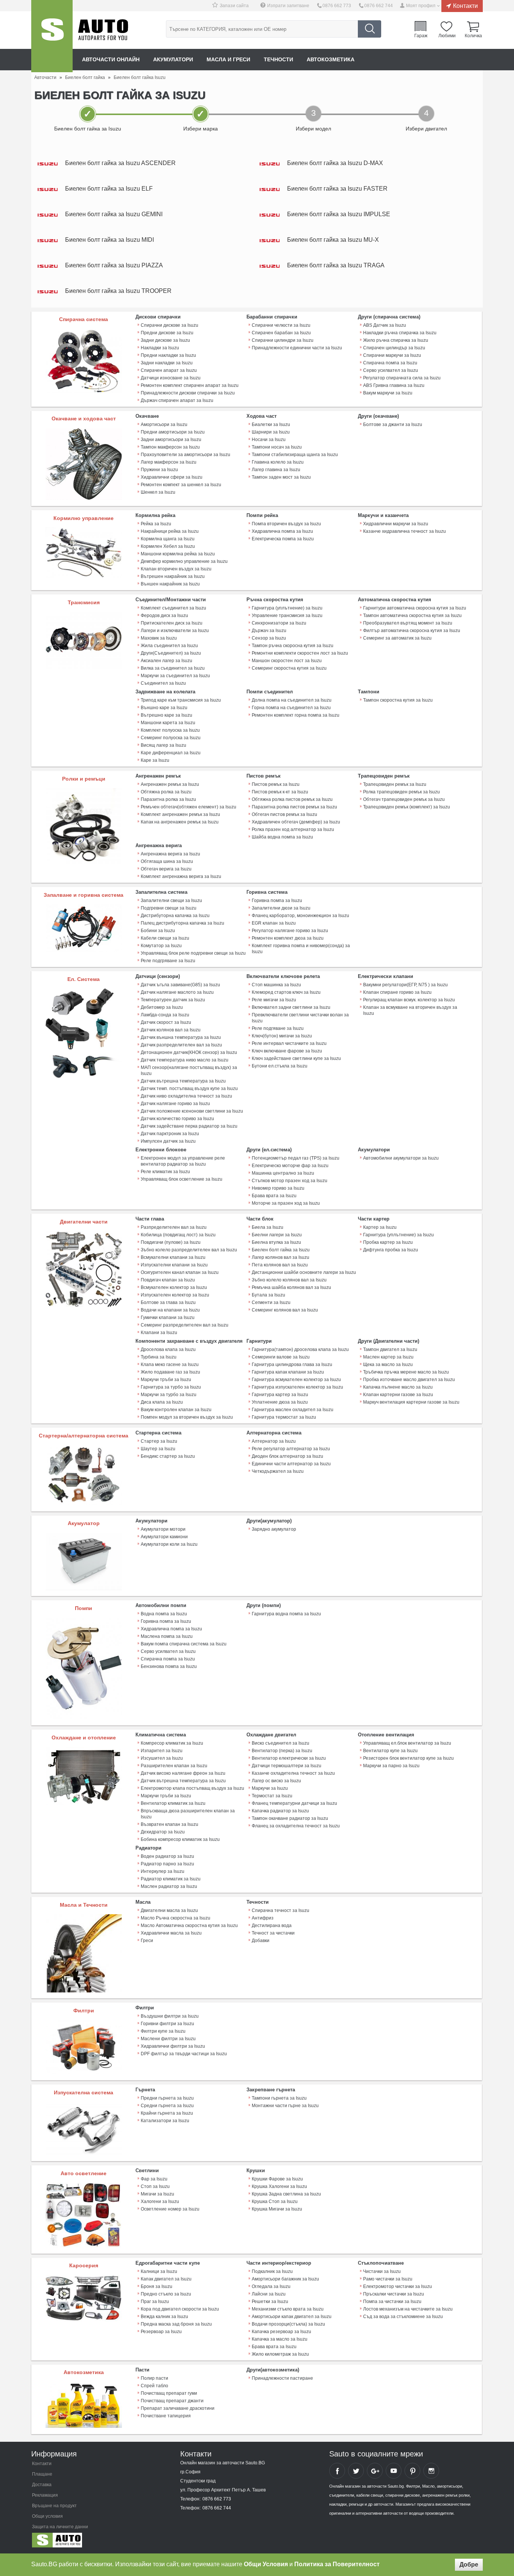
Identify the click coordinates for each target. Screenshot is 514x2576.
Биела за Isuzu (268, 1227)
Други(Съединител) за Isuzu (171, 653)
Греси (147, 1941)
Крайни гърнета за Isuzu (167, 2113)
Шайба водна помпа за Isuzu (282, 837)
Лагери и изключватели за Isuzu (175, 631)
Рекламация (45, 2495)
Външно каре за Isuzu (164, 708)
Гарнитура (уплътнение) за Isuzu (287, 608)
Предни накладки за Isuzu (168, 355)
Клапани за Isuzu (159, 1333)
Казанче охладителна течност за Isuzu (293, 1773)
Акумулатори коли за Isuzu (169, 1544)
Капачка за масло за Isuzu (280, 2339)
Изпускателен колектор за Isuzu (175, 1295)
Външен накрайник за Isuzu (170, 584)
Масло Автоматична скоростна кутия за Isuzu (189, 1926)
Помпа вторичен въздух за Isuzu (286, 524)
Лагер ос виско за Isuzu (276, 1781)
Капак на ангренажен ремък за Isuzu (180, 822)
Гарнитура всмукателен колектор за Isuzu (296, 1380)
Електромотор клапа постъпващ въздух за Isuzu (192, 1788)
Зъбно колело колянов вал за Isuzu (289, 1280)
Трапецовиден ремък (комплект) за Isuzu (407, 807)
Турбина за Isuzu (159, 1357)
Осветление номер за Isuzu (170, 2209)
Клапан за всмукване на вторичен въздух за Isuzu (410, 1010)
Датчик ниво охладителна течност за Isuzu (186, 1096)
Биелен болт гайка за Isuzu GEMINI (114, 214)
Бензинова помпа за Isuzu (169, 1666)
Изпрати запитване (288, 6)
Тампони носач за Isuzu (277, 447)
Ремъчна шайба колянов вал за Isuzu (291, 1287)
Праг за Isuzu (155, 2302)
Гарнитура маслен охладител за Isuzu (293, 1410)
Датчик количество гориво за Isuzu (177, 1119)
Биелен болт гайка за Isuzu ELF (109, 189)
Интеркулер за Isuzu (163, 1871)
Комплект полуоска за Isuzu (170, 730)
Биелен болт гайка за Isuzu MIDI (109, 240)
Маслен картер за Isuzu (388, 1357)
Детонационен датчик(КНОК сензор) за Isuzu (189, 1052)
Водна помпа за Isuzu (164, 1614)
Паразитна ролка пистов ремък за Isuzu (294, 807)
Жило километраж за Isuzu (280, 2354)
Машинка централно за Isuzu (283, 1173)
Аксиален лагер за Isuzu (167, 661)
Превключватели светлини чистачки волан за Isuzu (300, 1018)
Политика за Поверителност (337, 2564)
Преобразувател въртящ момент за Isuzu (408, 623)
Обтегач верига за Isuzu (166, 869)
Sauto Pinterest (412, 2471)
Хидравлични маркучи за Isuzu (396, 524)
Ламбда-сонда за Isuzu (165, 1015)
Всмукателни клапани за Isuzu (173, 1257)
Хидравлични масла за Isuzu (171, 1933)
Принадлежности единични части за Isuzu (297, 348)
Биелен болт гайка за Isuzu (281, 1250)
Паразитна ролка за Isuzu (168, 799)
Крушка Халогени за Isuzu (279, 2186)
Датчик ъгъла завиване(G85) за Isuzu (180, 985)
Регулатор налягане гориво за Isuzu (290, 931)
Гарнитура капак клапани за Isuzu (288, 1372)
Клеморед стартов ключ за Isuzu (286, 992)
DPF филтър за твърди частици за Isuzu (184, 2054)
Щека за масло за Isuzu (388, 1365)
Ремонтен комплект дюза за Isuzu (288, 938)
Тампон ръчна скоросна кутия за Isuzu (293, 646)
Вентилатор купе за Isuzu (390, 1751)
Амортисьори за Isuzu (164, 425)
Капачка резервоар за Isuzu (281, 2332)
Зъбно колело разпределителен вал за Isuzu (189, 1250)
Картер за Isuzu (380, 1227)
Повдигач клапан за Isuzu (168, 1280)
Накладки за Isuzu (160, 348)
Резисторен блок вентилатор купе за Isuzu (408, 1758)
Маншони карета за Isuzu (168, 723)
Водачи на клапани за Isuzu (170, 1310)
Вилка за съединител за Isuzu (173, 668)
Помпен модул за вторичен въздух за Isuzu (187, 1417)
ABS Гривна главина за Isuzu (394, 385)
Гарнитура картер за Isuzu (280, 1395)
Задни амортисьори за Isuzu (171, 440)
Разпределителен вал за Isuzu (174, 1227)
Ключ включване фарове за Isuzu (287, 1051)
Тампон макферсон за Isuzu (170, 447)
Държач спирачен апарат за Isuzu (177, 400)
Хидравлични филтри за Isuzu (173, 2046)
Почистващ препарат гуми (169, 2393)
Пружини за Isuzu (159, 470)
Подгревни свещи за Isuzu (169, 908)
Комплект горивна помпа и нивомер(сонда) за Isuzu (301, 949)
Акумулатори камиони (164, 1537)
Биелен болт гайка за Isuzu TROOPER (118, 291)
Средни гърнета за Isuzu (167, 2106)
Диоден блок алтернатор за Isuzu (287, 1456)
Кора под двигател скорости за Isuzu (180, 2309)
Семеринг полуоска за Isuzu (171, 738)
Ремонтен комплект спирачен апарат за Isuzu (190, 385)
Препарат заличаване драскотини (178, 2408)
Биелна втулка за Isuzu (276, 1242)
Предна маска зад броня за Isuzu (176, 2324)
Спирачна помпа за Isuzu (390, 363)
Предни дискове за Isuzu (167, 333)
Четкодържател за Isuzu (278, 1471)
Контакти (465, 6)
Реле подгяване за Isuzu (278, 1028)
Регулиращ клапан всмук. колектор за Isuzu (409, 1000)
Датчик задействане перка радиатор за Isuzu (189, 1126)
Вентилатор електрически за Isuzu (289, 1758)
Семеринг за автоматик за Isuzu (397, 638)
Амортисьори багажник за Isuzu (285, 2279)
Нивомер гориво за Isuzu (278, 1188)
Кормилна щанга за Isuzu (168, 539)
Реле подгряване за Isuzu (168, 961)
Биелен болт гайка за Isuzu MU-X (333, 240)
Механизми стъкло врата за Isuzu (288, 2309)
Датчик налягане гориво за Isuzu (175, 1104)
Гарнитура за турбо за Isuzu (171, 1387)
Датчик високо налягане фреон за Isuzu (183, 1773)
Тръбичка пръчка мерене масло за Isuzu (406, 1372)
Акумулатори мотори (163, 1529)
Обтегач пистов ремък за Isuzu (284, 814)
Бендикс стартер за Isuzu (168, 1456)
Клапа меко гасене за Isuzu (170, 1365)
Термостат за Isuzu (272, 1796)
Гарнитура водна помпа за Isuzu (286, 1614)
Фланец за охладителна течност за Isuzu (296, 1826)
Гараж (421, 35)
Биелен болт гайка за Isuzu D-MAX (335, 163)
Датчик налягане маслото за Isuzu (177, 992)
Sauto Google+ (375, 2471)
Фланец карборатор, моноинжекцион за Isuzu (300, 916)
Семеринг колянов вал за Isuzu (285, 1310)
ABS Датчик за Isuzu (385, 325)
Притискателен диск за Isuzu (172, 623)
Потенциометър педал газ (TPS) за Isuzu (296, 1158)
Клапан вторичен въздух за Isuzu (176, 569)
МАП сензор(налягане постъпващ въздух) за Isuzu (189, 1070)
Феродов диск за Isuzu (164, 616)
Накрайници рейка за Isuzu (170, 531)
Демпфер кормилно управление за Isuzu (184, 561)
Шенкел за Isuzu (158, 492)
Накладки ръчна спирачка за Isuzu (400, 333)
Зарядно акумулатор (274, 1529)
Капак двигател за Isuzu (166, 2279)
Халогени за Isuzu (160, 2202)
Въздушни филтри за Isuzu (170, 2016)
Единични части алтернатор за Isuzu (291, 1464)
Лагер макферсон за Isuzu (169, 462)
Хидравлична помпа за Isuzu (282, 531)
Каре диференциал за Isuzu (171, 753)
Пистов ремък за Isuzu (276, 784)
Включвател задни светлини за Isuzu (291, 1007)
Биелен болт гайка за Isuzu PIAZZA (114, 265)
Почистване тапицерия (166, 2416)
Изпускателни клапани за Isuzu (174, 1265)
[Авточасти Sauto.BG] (82, 2542)
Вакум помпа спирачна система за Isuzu (184, 1644)
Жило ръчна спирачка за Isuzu (396, 340)
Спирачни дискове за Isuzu (170, 325)
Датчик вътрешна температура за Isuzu (183, 1081)
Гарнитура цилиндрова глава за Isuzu (292, 1365)
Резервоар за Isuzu (161, 2332)
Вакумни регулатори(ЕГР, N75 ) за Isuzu (405, 985)
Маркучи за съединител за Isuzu (175, 676)
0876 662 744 (379, 6)
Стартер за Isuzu (159, 1441)
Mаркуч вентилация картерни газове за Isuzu (411, 1402)
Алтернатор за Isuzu (274, 1441)
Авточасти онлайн (111, 59)
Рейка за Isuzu (156, 524)
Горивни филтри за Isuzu (167, 2024)
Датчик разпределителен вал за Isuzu (181, 1045)
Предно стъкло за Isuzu (166, 2294)
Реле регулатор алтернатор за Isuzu (291, 1449)
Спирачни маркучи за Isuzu (392, 355)
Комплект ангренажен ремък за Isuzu (180, 814)
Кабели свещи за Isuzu (165, 938)
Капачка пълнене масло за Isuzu (398, 1387)
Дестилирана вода (272, 1926)
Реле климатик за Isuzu (165, 1172)
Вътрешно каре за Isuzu (167, 715)
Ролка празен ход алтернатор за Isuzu (293, 829)
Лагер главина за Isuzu (276, 470)
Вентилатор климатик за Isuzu (173, 1803)
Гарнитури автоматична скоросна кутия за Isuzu (415, 608)
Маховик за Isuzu (159, 638)
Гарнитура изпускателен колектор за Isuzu (297, 1387)
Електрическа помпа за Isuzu (283, 539)
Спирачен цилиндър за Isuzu (394, 348)
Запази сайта (234, 6)
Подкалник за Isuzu (272, 2271)
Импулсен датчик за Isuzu (168, 1141)
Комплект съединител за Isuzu (173, 608)
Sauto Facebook (337, 2471)
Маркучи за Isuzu (270, 1788)
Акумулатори (173, 59)
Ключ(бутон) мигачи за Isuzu (282, 1036)
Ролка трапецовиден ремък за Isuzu (401, 792)
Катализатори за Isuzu (165, 2121)
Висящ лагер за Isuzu (163, 745)
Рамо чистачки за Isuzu (388, 2279)
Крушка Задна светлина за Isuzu (286, 2194)
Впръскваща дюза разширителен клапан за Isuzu (188, 1814)
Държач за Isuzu (269, 631)
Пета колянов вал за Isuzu (280, 1265)
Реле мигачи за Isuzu (274, 1000)
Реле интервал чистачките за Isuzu (289, 1043)
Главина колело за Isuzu (278, 462)
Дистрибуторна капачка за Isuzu (175, 916)
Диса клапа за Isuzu (162, 1402)
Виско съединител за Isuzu (281, 1743)
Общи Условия (266, 2564)
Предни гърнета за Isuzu (167, 2098)
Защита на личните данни (60, 2527)
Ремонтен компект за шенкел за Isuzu (181, 485)
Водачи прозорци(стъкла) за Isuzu (288, 2324)
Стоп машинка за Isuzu (276, 985)
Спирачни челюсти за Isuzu (281, 325)
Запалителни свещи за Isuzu (171, 901)
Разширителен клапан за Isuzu (174, 1766)
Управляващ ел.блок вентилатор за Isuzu (407, 1743)
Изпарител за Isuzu (162, 1751)
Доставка (42, 2485)
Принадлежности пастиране (282, 2378)
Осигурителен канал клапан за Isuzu (180, 1272)
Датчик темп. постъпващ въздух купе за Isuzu (189, 1089)
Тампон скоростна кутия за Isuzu (398, 700)
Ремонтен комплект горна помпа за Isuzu (296, 715)
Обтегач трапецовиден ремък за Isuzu (404, 799)
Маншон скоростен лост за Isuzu (287, 661)
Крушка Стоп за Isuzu (275, 2202)
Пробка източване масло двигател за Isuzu (409, 1380)
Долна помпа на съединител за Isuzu (292, 700)
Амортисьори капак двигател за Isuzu (292, 2317)
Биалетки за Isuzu (271, 425)
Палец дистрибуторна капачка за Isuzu (182, 923)
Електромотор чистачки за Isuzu (398, 2286)
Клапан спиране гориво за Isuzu (397, 992)
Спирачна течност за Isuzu (281, 1910)
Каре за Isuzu (155, 760)
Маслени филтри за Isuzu (168, 2039)
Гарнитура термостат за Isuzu (284, 1417)
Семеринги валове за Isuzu (281, 1357)
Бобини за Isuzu (158, 931)
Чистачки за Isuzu (382, 2271)
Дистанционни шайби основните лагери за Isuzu (304, 1272)
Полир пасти (154, 2378)
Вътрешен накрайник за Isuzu (173, 576)
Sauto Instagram (431, 2471)
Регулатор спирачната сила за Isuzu (402, 378)
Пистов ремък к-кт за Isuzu (280, 792)
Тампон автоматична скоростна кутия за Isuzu (412, 616)
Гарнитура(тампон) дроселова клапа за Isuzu (300, 1349)
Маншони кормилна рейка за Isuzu (178, 554)
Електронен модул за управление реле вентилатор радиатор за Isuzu (183, 1161)
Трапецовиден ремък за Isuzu (395, 784)
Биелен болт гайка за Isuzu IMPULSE (339, 214)
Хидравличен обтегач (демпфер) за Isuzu (296, 822)
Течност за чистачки (273, 1933)
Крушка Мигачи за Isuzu (277, 2209)
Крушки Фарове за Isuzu (277, 2179)
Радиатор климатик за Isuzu (171, 1879)
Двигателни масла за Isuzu (169, 1910)
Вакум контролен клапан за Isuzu (176, 1410)
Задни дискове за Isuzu (165, 340)
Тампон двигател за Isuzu (390, 1349)
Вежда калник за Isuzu (164, 2317)
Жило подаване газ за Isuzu (170, 1372)
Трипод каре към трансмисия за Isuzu (181, 700)
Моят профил (421, 6)
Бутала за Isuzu (268, 1295)
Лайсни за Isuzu (269, 2294)
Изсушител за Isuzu (162, 1758)
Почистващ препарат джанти (172, 2401)
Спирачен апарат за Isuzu (169, 370)
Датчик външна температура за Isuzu (181, 1037)
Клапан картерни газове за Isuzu (398, 1395)
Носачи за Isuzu (269, 440)
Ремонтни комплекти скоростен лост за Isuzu (300, 653)
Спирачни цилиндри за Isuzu (283, 340)
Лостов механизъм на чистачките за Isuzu (408, 2309)
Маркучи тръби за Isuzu (166, 1380)
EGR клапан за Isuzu (274, 923)
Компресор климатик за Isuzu (172, 1743)
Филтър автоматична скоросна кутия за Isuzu (412, 631)
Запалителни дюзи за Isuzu (281, 908)
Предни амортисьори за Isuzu (173, 432)
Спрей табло (154, 2386)
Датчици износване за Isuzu (171, 378)
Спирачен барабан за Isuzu (281, 333)
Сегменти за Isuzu (271, 1302)
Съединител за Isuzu (163, 683)
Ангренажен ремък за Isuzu (170, 784)
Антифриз (263, 1918)
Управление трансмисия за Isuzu (287, 616)
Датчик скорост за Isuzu (166, 1022)
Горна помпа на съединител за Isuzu (291, 708)
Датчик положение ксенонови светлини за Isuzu (192, 1111)
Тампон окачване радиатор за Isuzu (290, 1818)
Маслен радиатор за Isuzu (169, 1886)
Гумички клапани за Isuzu (168, 1318)
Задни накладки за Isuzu (167, 363)
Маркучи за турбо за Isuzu (169, 1395)
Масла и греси (228, 59)
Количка (473, 35)
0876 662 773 (337, 6)
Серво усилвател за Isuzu (391, 370)
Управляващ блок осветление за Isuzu (182, 1179)
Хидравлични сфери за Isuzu (172, 477)
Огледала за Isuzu (271, 2286)
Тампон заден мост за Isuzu (281, 477)
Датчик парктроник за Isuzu (170, 1134)
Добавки (261, 1941)
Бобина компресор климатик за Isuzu (180, 1839)
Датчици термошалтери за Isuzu (287, 1766)
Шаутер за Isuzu (158, 1449)
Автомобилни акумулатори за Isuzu (401, 1158)
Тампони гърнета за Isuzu (279, 2098)
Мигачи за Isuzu (157, 2194)
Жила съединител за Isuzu (169, 646)
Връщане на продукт (54, 2506)
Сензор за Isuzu (269, 638)
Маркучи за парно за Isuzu (391, 1766)
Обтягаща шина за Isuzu (167, 861)
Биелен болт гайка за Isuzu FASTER (337, 189)
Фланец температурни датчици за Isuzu (294, 1803)
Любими (447, 35)
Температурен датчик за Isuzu (173, 1000)
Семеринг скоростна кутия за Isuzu (289, 668)
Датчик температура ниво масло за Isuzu (185, 1060)
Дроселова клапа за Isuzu (168, 1349)
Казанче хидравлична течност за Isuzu (405, 531)
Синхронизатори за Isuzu (279, 623)
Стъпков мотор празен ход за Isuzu (290, 1181)
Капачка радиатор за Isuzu (280, 1811)
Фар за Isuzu (154, 2179)
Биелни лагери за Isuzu (277, 1235)
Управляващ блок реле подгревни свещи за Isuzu (193, 953)
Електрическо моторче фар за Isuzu (290, 1166)
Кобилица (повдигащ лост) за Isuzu (178, 1235)
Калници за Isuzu (159, 2271)
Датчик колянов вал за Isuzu (171, 1030)
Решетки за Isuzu (270, 2302)
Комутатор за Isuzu (161, 946)
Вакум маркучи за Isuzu (388, 393)
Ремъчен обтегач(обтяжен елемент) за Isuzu (189, 807)
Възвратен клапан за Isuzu (170, 1824)
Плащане (42, 2474)
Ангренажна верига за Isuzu (170, 854)
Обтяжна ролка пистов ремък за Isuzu (292, 799)
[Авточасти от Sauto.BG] (52, 36)
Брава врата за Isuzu (274, 1196)
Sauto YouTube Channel (394, 2471)
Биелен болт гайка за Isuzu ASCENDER (120, 163)
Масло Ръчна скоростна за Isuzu (176, 1918)
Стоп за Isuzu (155, 2186)
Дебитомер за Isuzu (162, 1007)
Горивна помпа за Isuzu (277, 901)
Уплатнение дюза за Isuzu (280, 1402)
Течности (278, 59)
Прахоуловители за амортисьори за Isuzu (186, 455)
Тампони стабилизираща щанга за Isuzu (295, 455)
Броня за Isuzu (157, 2286)
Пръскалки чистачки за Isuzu (394, 2294)
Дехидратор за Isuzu (163, 1832)
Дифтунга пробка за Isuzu (391, 1250)
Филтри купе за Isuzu (163, 2031)
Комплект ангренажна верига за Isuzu (181, 876)
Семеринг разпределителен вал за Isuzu (185, 1325)
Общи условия (47, 2516)
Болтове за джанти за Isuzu (393, 425)
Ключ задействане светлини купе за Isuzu (296, 1058)
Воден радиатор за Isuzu (167, 1856)
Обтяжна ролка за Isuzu (166, 792)
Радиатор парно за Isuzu (167, 1864)
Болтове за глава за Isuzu (168, 1302)
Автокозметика (331, 59)
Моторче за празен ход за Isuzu (286, 1203)
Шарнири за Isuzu (271, 432)
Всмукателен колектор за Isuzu (174, 1287)
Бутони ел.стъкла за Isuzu (280, 1066)
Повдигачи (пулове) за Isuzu (171, 1242)
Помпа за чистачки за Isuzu (392, 2302)
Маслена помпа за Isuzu (167, 1636)
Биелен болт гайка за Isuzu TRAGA (336, 265)
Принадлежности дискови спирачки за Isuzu (188, 393)
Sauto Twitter (356, 2471)
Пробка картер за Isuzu (388, 1242)
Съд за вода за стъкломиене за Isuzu (403, 2317)
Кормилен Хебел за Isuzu (168, 546)
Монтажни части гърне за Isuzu (285, 2106)
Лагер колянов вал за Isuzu (281, 1257)
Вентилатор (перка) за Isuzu (282, 1751)
